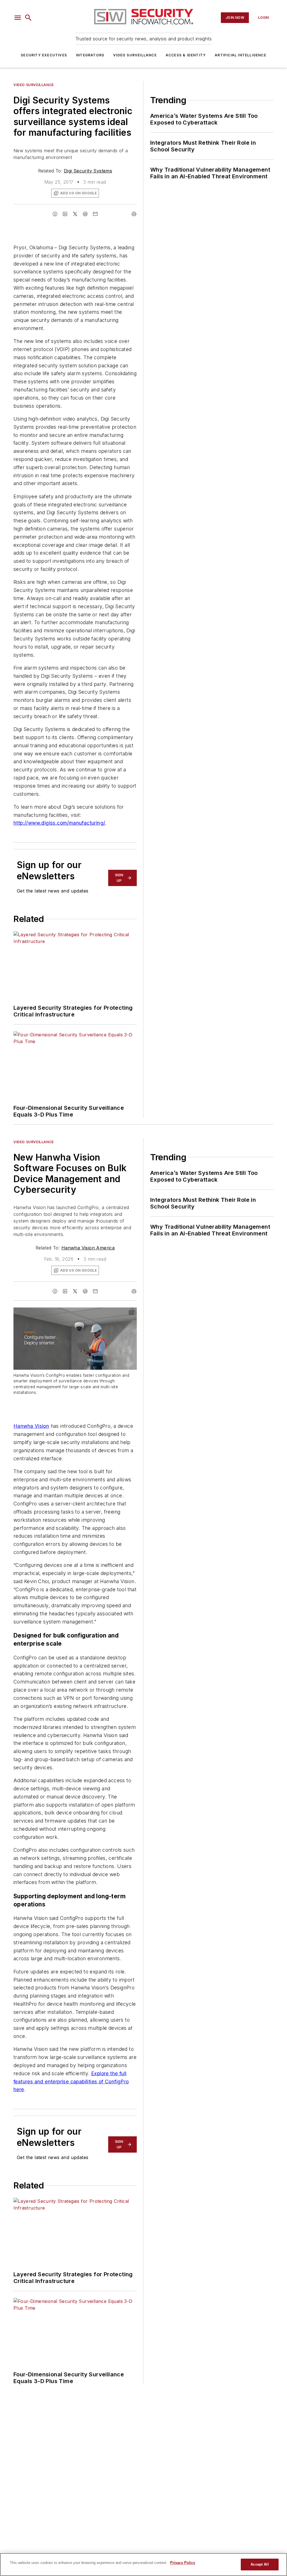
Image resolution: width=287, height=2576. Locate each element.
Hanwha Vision (31, 1426)
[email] (95, 214)
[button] (18, 18)
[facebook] (55, 214)
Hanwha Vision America (88, 1248)
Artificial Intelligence (240, 55)
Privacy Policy (183, 2563)
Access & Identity (186, 55)
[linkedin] (65, 214)
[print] (134, 214)
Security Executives (44, 55)
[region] (143, 2565)
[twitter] (75, 214)
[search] (28, 18)
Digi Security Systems (88, 171)
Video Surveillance (135, 55)
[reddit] (85, 214)
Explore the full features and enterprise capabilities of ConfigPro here (71, 2082)
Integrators (90, 55)
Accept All (260, 2564)
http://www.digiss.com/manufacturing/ (59, 823)
